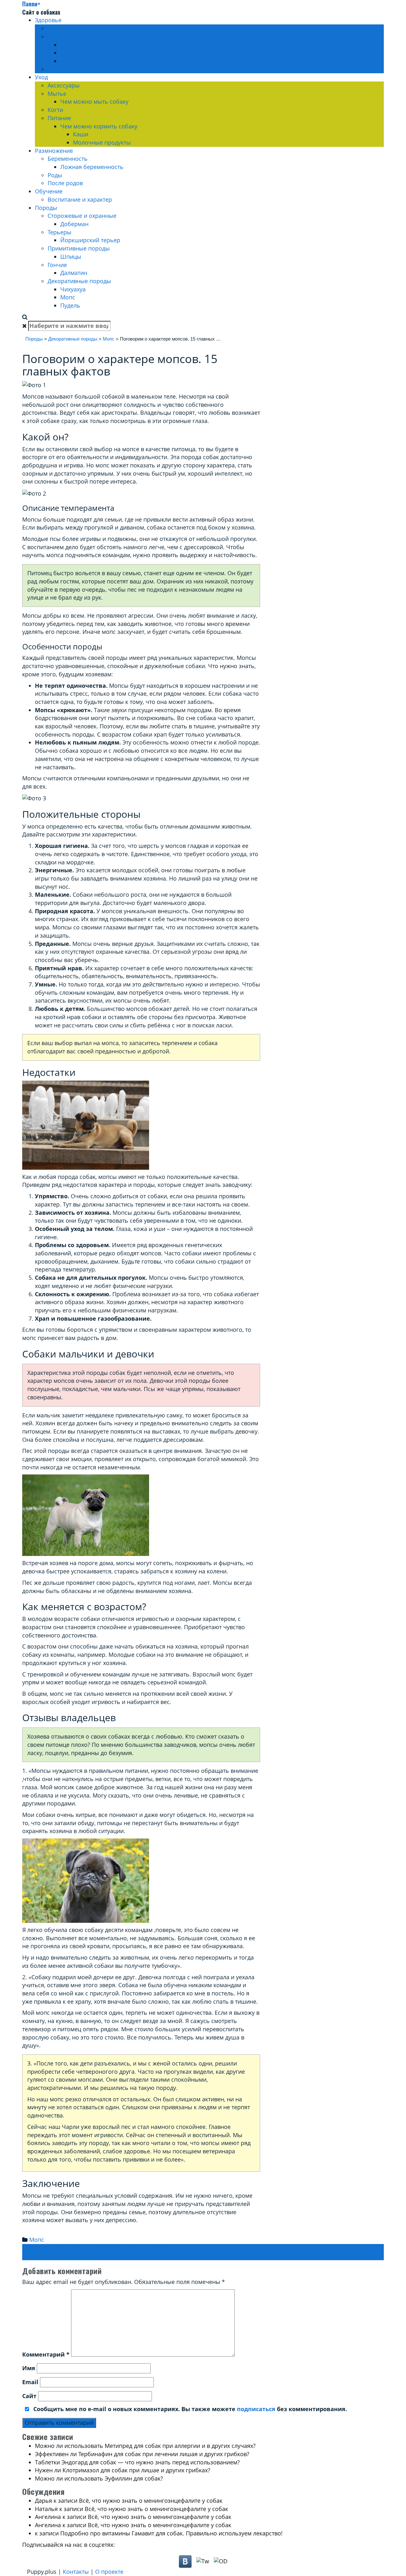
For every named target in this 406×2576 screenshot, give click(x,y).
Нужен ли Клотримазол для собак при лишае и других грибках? (123, 2470)
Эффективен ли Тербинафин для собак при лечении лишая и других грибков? (142, 2454)
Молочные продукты (102, 142)
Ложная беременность (92, 167)
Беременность (68, 159)
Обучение (49, 191)
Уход (41, 77)
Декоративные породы (79, 281)
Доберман (74, 224)
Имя (29, 2368)
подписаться (256, 2409)
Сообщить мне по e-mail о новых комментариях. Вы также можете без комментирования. (189, 2409)
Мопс (68, 297)
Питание (59, 118)
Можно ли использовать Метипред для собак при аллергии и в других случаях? (145, 2446)
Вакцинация (64, 28)
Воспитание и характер (80, 199)
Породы (46, 208)
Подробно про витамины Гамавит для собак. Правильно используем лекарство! (171, 2533)
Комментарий (46, 2354)
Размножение (54, 151)
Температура (78, 61)
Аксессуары (64, 85)
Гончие (57, 265)
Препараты (76, 45)
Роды (55, 175)
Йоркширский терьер (90, 240)
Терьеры (59, 232)
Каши (81, 134)
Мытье (57, 94)
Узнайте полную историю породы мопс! (81, 2256)
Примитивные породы (79, 248)
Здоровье (48, 20)
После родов (65, 183)
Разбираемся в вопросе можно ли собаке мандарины (100, 2248)
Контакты (76, 2572)
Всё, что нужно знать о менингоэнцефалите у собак (151, 2501)
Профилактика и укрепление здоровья (101, 69)
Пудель (70, 305)
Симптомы (75, 53)
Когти (55, 110)
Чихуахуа (73, 289)
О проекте (109, 2572)
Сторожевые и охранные (82, 216)
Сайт (29, 2396)
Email (30, 2382)
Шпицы (71, 257)
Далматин (74, 273)
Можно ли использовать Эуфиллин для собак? (99, 2478)
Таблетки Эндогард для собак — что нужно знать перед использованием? (137, 2462)
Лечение (60, 36)
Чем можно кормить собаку (99, 126)
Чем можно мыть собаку (94, 101)
